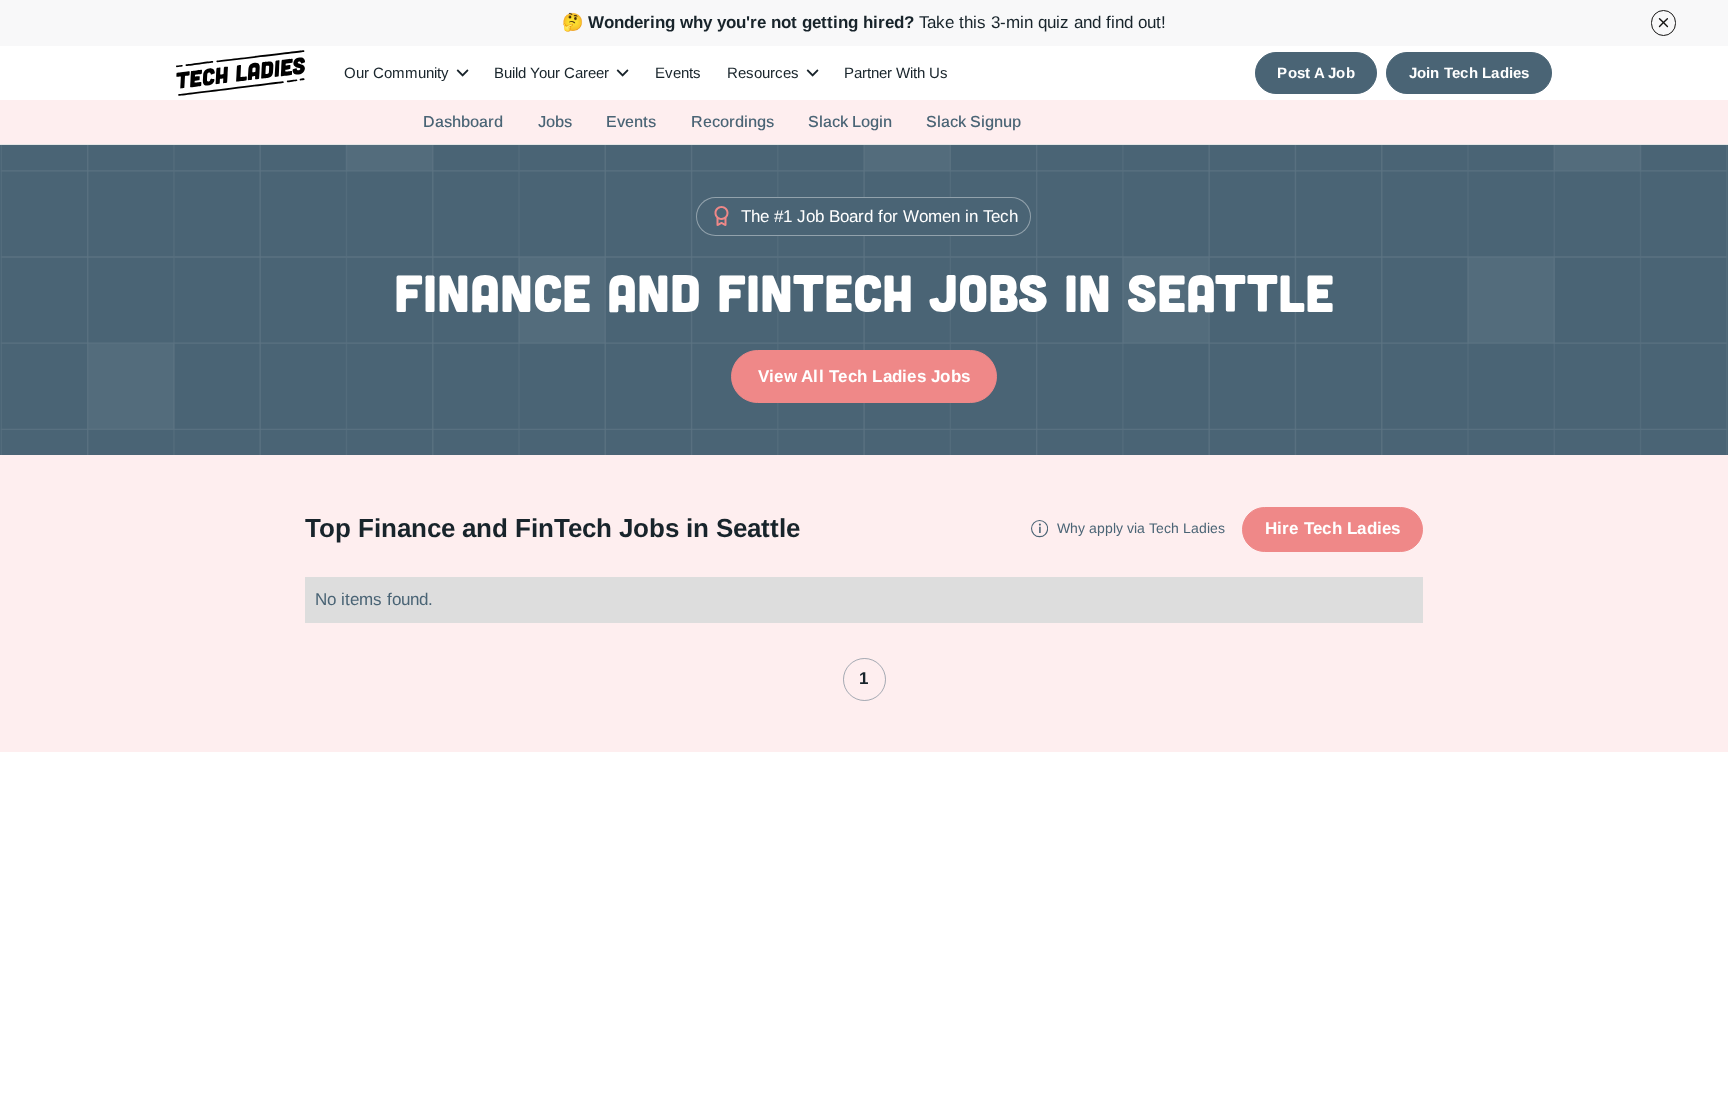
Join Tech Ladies (1469, 72)
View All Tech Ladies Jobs (864, 376)
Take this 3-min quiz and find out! (864, 22)
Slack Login (850, 121)
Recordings (732, 121)
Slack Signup (973, 121)
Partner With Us (896, 72)
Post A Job (1316, 72)
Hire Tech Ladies (1333, 528)
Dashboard (463, 121)
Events (678, 72)
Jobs (555, 121)
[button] (406, 73)
